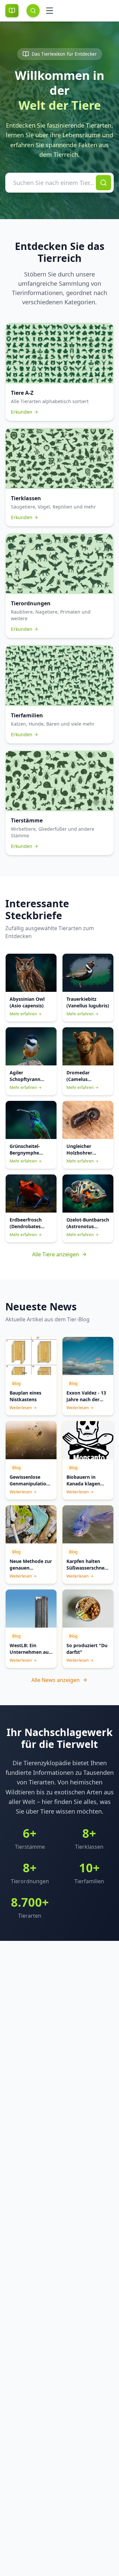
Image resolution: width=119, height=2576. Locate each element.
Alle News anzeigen (56, 1680)
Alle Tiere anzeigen (56, 1254)
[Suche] (33, 11)
